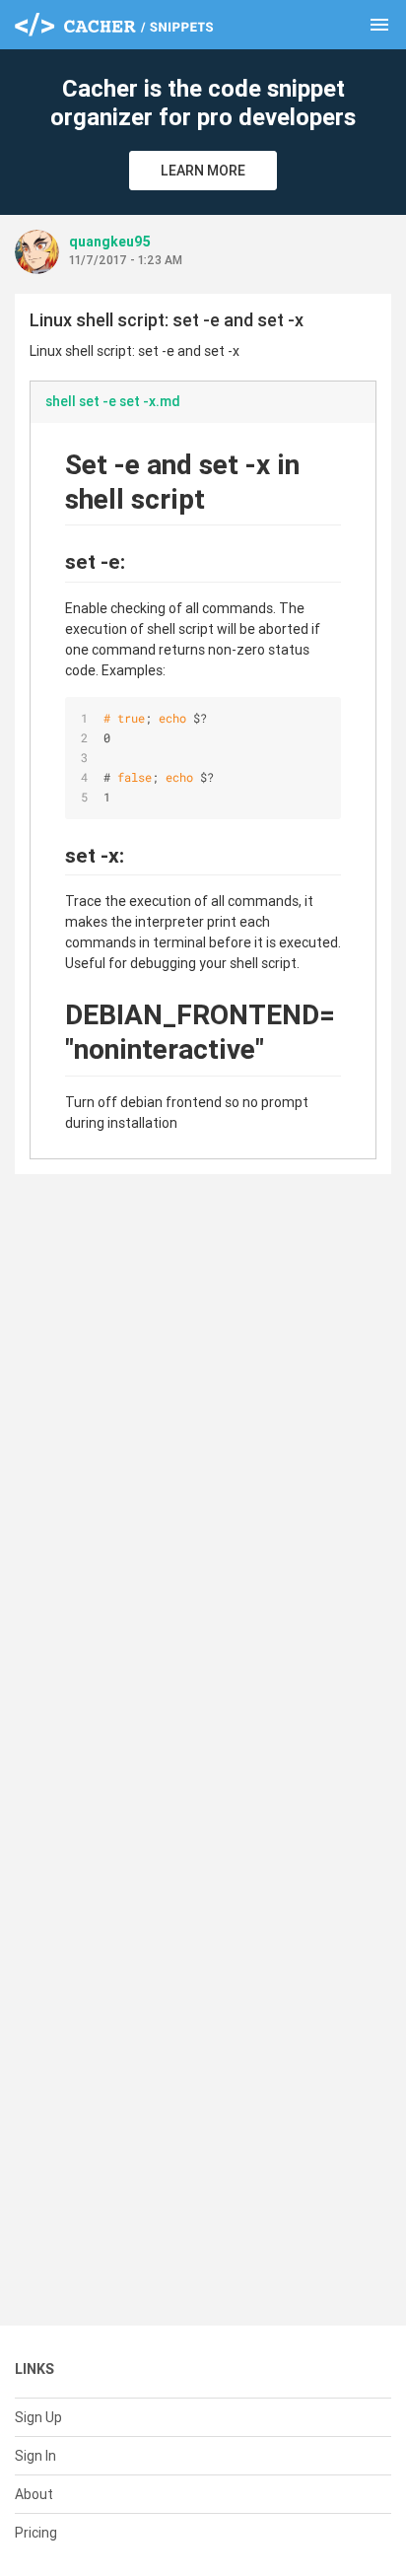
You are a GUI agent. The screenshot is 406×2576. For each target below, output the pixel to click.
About (34, 2494)
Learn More (203, 171)
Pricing (36, 2533)
